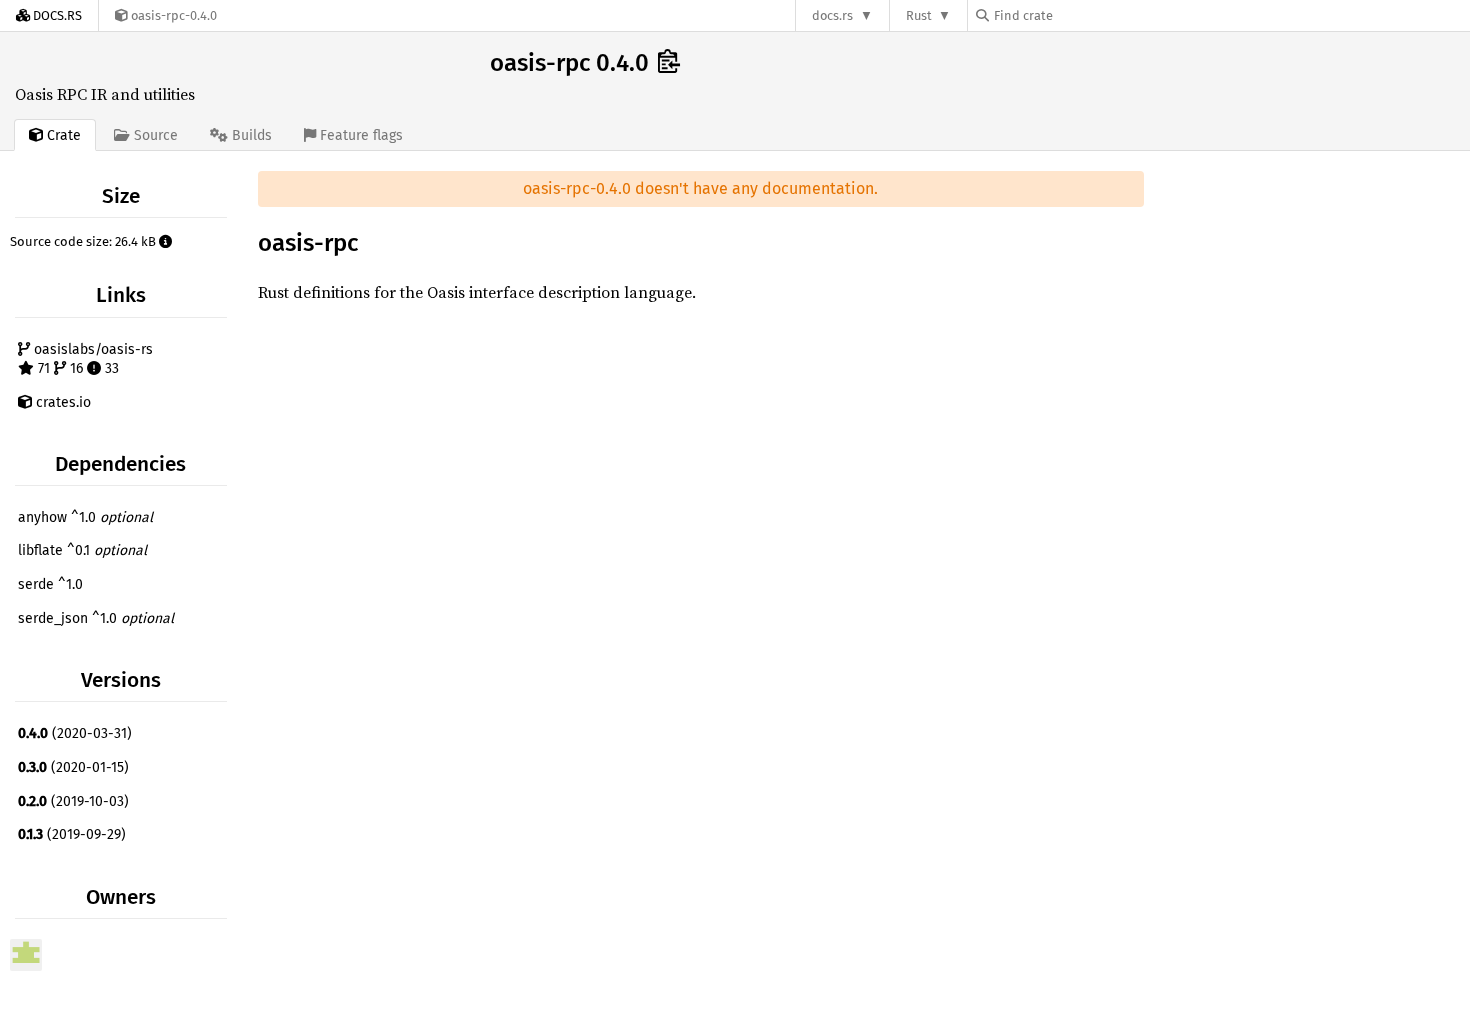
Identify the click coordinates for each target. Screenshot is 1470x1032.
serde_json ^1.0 (96, 618)
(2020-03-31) (75, 733)
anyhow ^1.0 (85, 517)
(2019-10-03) (73, 801)
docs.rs (832, 15)
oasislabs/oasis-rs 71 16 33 (91, 359)
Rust (919, 15)
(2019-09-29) (72, 834)
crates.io (61, 402)
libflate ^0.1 (82, 550)
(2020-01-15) (73, 767)
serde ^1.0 (50, 584)
